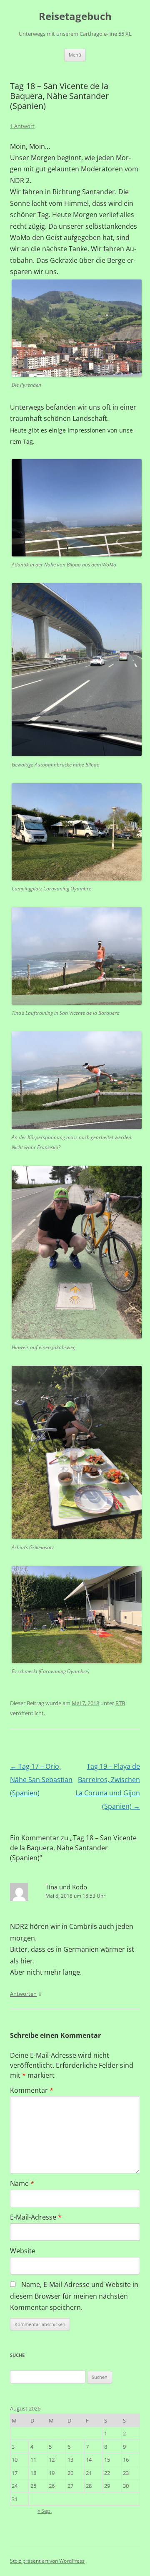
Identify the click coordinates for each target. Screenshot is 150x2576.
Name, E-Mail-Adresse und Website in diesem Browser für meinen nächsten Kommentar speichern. (74, 2296)
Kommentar (32, 2090)
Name (22, 2183)
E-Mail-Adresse (36, 2217)
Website (23, 2251)
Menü (75, 55)
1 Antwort (22, 126)
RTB (120, 1703)
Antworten (23, 1994)
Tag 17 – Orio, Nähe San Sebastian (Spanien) (41, 1780)
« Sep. (45, 2511)
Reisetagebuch (75, 16)
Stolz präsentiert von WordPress (47, 2561)
